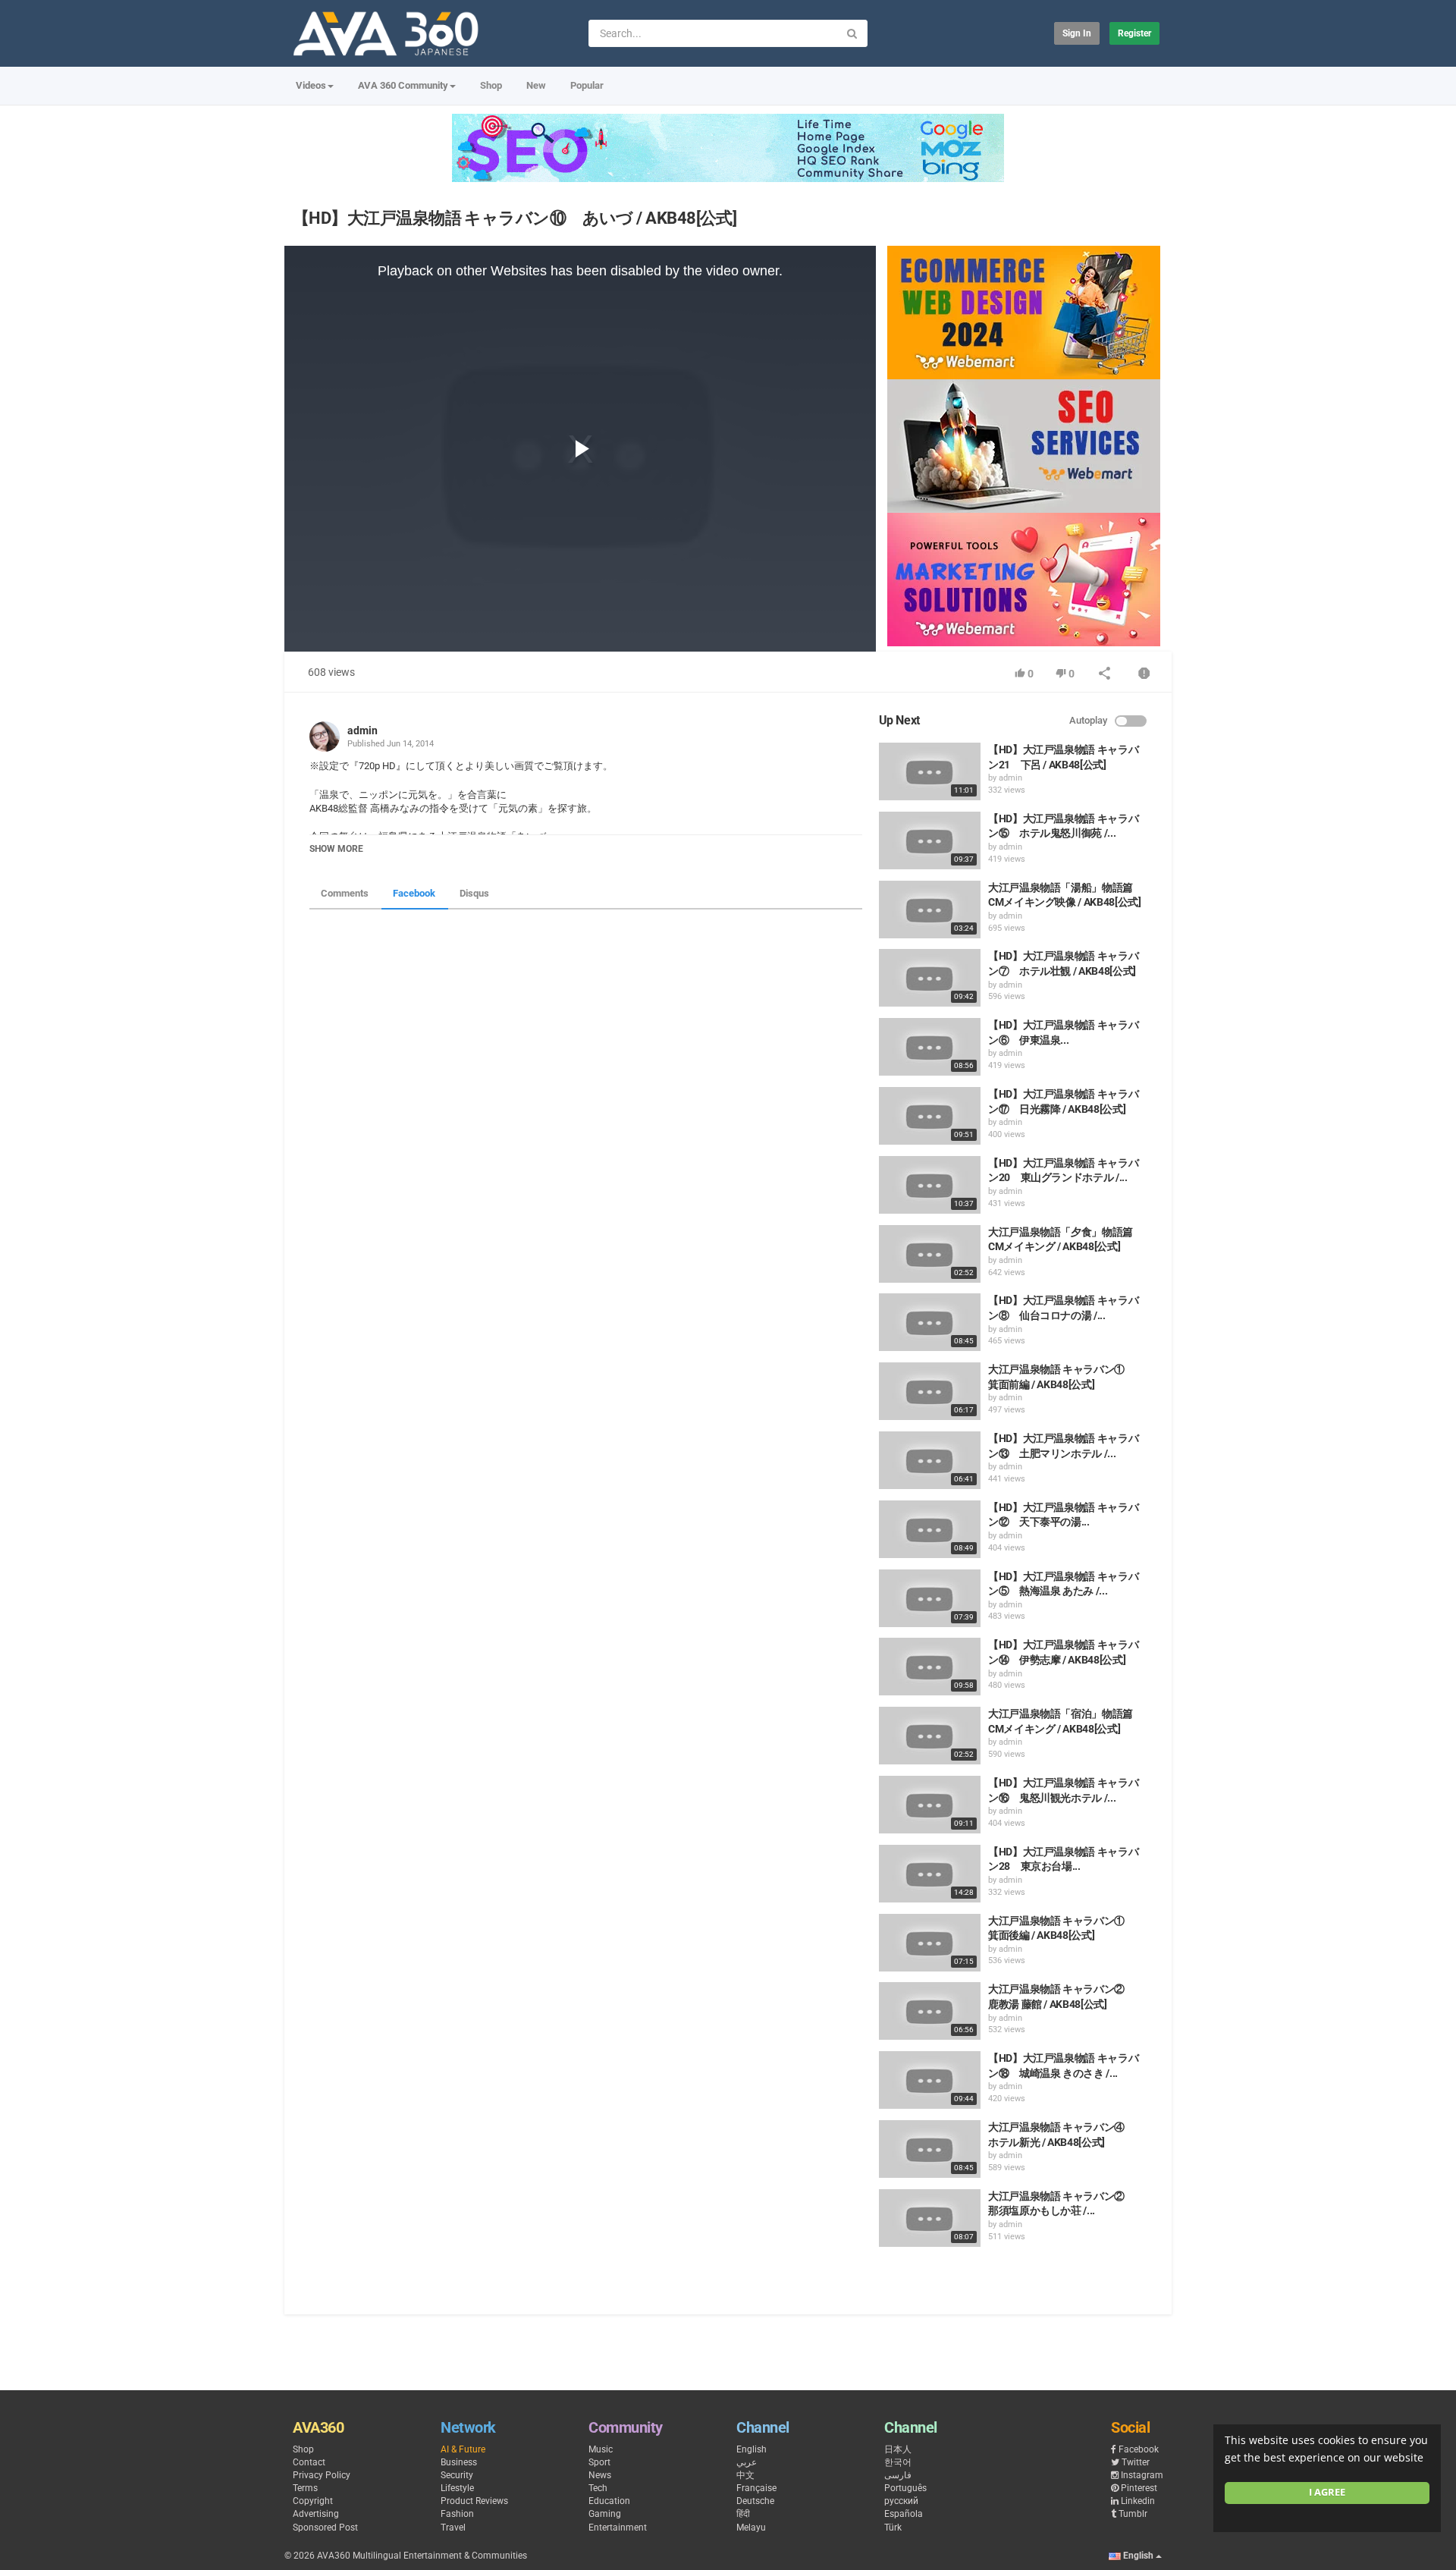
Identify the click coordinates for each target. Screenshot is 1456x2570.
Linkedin (1138, 2501)
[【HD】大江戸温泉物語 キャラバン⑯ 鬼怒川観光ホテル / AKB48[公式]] (930, 1805)
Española (904, 2514)
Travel (453, 2528)
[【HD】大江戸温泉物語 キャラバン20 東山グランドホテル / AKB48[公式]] (930, 1185)
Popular (587, 85)
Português (905, 2488)
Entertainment (618, 2528)
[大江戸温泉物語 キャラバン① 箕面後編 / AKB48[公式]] (930, 1943)
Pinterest (1139, 2488)
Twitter (1136, 2462)
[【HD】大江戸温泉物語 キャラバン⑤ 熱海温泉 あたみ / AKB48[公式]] (930, 1598)
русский (901, 2501)
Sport (599, 2462)
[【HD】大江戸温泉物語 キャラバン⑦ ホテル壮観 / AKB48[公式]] (930, 978)
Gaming (605, 2514)
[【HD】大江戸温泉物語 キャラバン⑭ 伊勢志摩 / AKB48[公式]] (930, 1667)
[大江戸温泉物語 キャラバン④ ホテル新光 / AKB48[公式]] (930, 2149)
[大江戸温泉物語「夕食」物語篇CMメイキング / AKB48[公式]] (930, 1254)
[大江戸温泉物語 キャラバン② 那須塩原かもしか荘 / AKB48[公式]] (930, 2218)
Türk (893, 2528)
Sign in (1077, 33)
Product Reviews (474, 2501)
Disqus (474, 893)
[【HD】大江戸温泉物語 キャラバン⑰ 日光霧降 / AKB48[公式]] (930, 1116)
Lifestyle (457, 2488)
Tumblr (1133, 2514)
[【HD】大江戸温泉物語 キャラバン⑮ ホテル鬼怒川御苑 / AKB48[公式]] (930, 840)
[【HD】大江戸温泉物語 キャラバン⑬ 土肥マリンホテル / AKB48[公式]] (930, 1460)
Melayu (751, 2528)
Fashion (457, 2514)
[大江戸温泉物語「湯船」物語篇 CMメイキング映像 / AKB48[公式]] (930, 910)
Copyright (313, 2501)
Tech (598, 2488)
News (600, 2475)
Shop (491, 85)
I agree (1327, 2492)
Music (601, 2449)
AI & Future (463, 2449)
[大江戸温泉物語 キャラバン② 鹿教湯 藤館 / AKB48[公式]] (930, 2011)
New (536, 85)
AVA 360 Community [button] (403, 85)
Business (459, 2462)
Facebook (414, 893)
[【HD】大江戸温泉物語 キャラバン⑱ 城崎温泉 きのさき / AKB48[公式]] (930, 2080)
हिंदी (743, 2514)
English (752, 2449)
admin (362, 730)
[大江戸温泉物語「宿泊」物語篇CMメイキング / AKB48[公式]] (930, 1736)
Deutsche (755, 2501)
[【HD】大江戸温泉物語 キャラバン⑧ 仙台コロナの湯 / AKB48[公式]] (930, 1322)
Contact (309, 2462)
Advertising (316, 2514)
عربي (747, 2462)
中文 (745, 2475)
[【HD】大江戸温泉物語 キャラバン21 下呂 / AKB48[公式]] (930, 771)
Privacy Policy (322, 2475)
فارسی (898, 2475)
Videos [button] (311, 85)
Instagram (1142, 2475)
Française (756, 2488)
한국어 (898, 2462)
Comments (345, 893)
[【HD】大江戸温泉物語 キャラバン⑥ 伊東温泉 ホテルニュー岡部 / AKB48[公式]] (930, 1047)
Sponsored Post (325, 2528)
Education (609, 2501)
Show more (336, 849)
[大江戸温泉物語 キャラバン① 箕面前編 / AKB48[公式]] (930, 1391)
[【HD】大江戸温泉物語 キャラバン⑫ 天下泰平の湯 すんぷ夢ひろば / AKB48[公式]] (930, 1529)
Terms (305, 2488)
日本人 (898, 2449)
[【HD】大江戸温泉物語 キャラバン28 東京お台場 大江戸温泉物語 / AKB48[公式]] (930, 1874)
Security (457, 2475)
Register (1134, 33)
